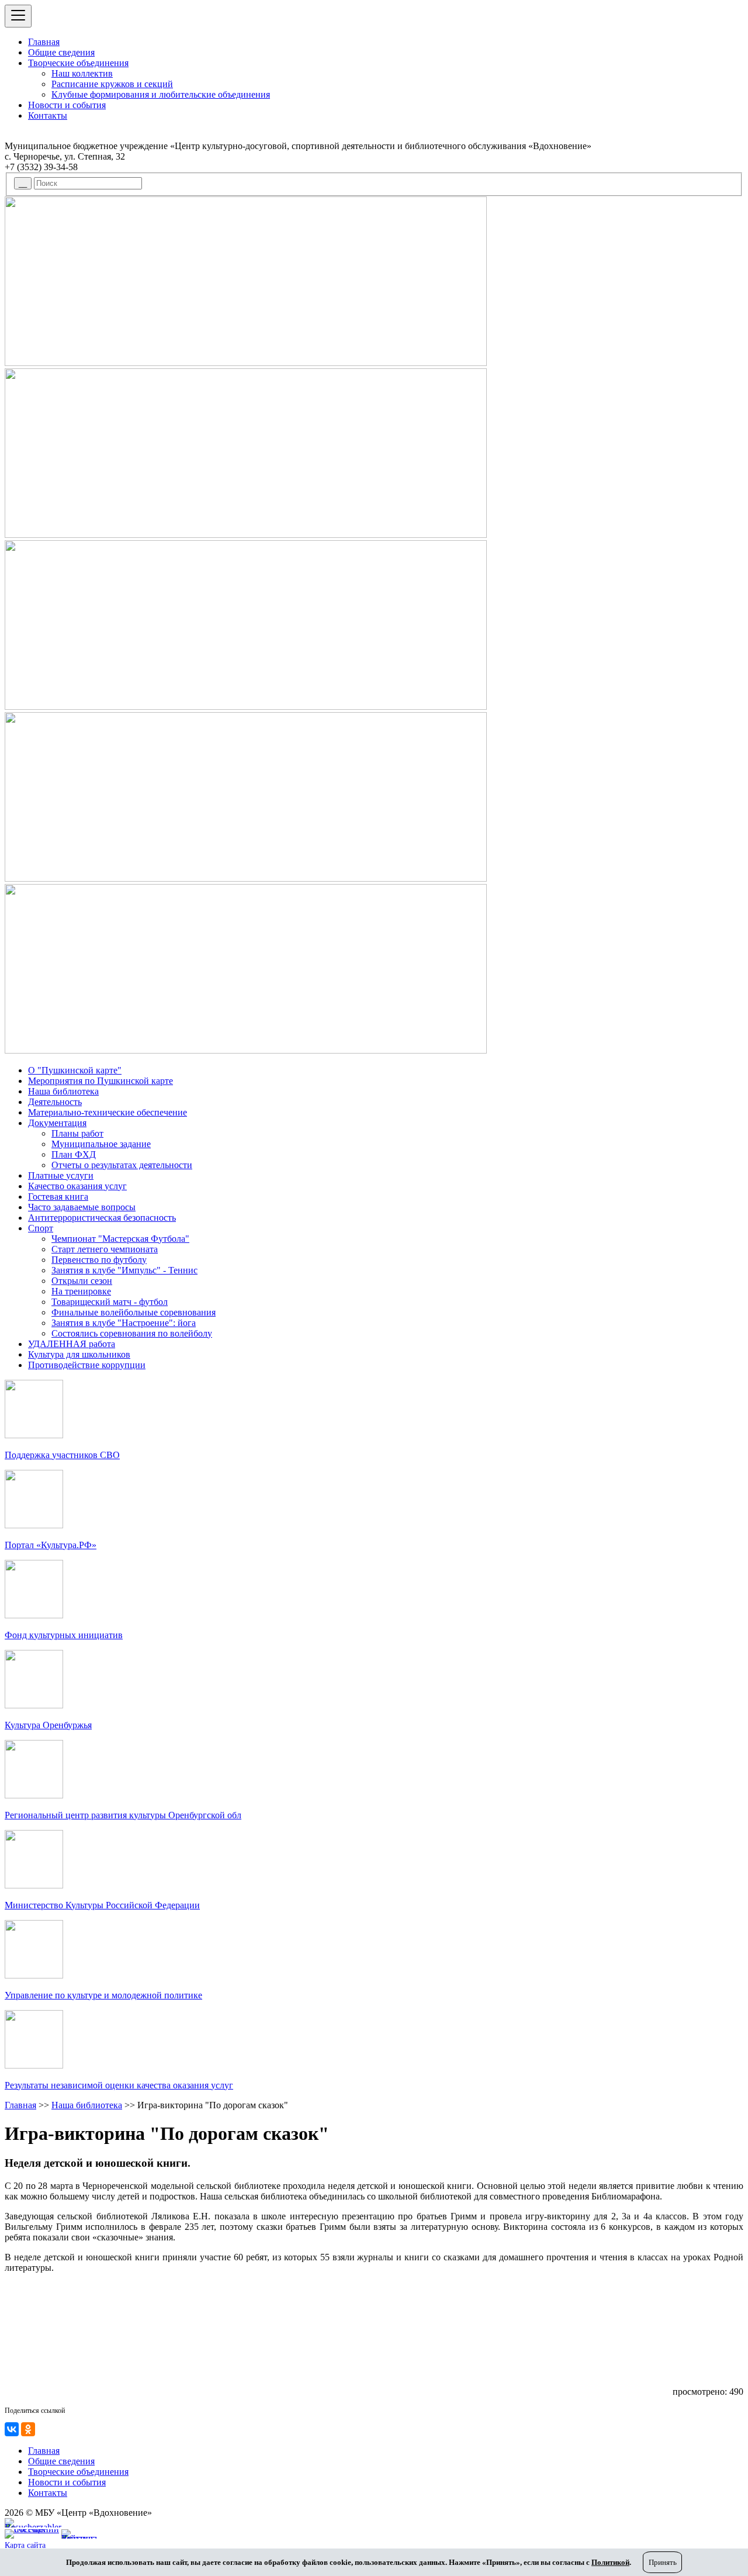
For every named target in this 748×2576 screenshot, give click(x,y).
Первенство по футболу (99, 1260)
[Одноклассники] (28, 2429)
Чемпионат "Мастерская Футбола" (120, 1239)
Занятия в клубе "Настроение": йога (124, 1323)
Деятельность (55, 1102)
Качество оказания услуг (77, 1186)
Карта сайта (25, 2545)
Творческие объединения (78, 63)
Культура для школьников (79, 1354)
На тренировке (81, 1291)
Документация (57, 1123)
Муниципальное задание (101, 1144)
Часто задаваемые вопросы (82, 1207)
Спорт (41, 1228)
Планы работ (77, 1133)
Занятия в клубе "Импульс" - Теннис (124, 1270)
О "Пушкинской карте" (75, 1070)
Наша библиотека (63, 1091)
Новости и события (67, 105)
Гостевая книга (58, 1197)
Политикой (610, 2562)
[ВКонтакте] (12, 2429)
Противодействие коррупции (87, 1365)
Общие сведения (61, 52)
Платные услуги (61, 1175)
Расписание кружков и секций (112, 84)
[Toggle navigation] (18, 16)
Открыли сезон (82, 1281)
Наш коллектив (82, 73)
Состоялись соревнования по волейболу (132, 1333)
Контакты (48, 115)
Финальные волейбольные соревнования (134, 1312)
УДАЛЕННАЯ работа (72, 1344)
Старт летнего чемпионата (105, 1249)
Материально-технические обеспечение (108, 1112)
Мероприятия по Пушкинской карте (101, 1081)
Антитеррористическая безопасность (102, 1218)
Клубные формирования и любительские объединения (161, 94)
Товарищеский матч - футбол (110, 1302)
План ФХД (74, 1154)
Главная (44, 42)
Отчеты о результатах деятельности (122, 1165)
